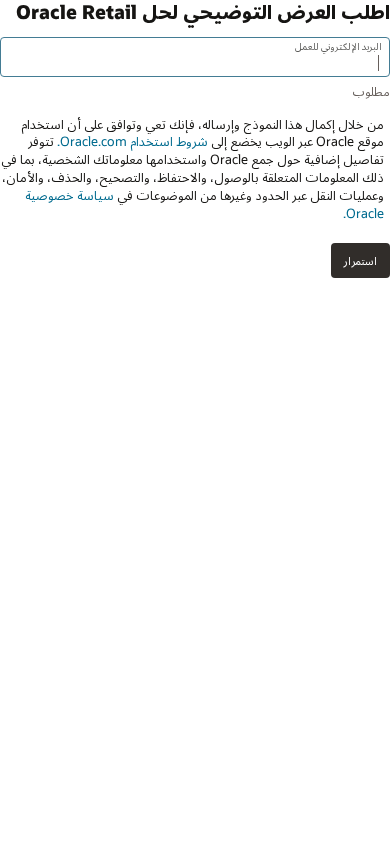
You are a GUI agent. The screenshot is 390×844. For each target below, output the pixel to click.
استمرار (360, 260)
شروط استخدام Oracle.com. (131, 141)
